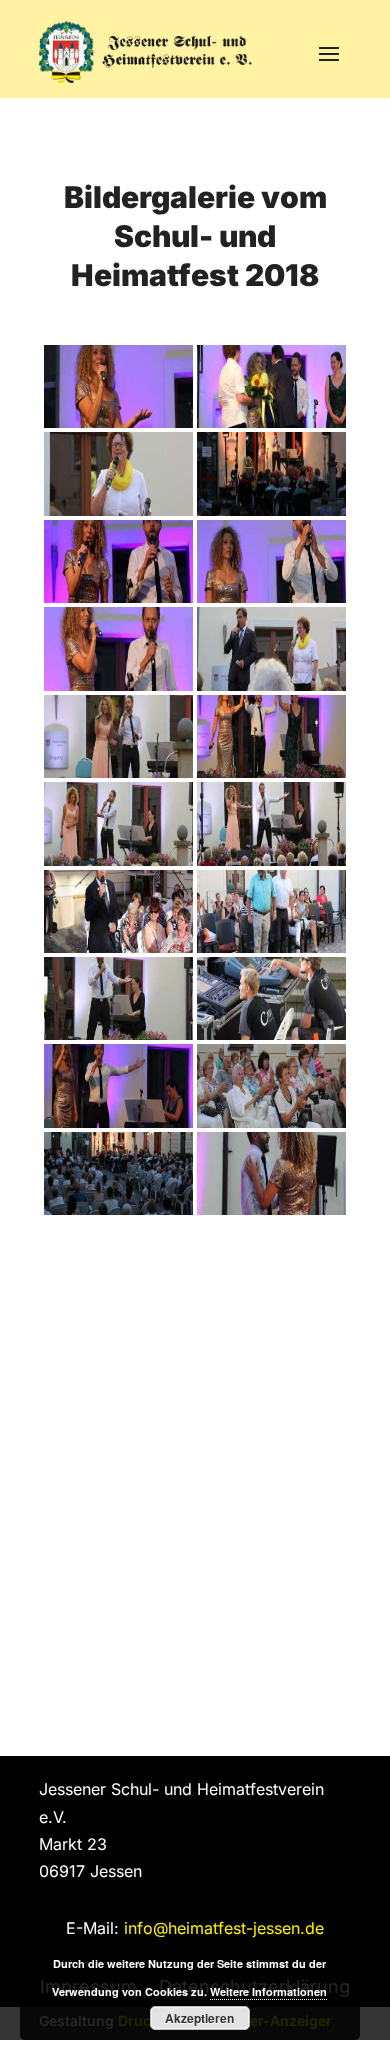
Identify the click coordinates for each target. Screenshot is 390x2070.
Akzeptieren (199, 2018)
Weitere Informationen (268, 1991)
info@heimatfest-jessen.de (224, 1928)
